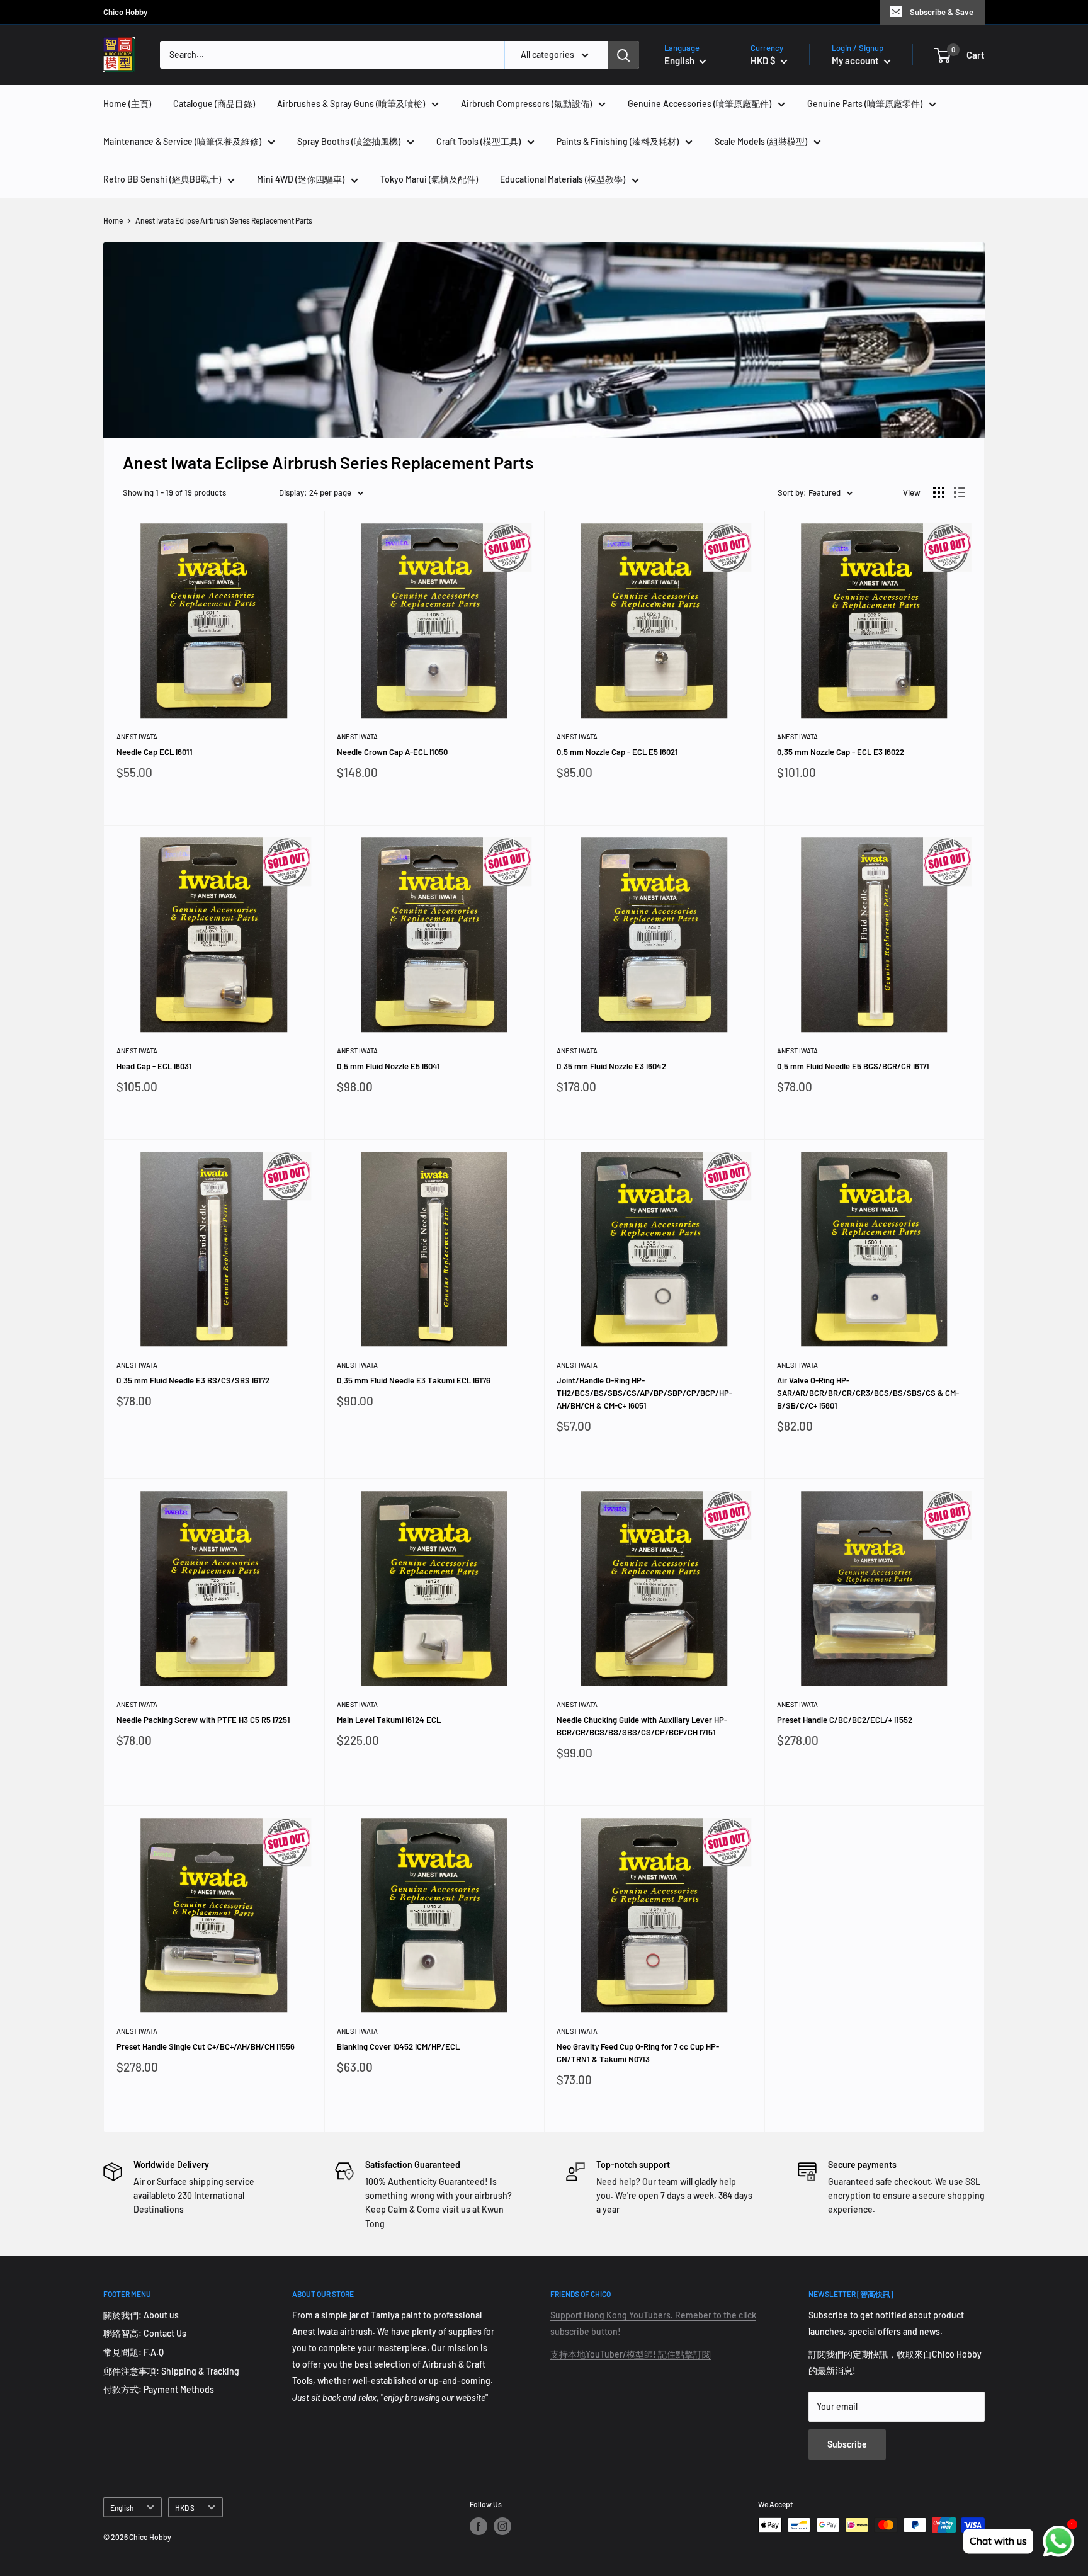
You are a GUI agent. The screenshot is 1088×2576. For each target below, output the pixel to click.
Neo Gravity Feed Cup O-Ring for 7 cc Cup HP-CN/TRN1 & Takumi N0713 (638, 2053)
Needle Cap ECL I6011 (155, 752)
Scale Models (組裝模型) (761, 141)
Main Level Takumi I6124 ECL (389, 1720)
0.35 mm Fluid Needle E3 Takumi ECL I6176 (414, 1380)
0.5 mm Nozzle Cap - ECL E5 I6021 (617, 752)
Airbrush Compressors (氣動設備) (526, 104)
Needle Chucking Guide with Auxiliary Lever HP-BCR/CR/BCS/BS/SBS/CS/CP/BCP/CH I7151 (642, 1726)
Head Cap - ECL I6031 (154, 1066)
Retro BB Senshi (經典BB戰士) (162, 179)
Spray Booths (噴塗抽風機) (349, 141)
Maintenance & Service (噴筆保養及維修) (182, 141)
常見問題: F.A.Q (133, 2352)
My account (856, 60)
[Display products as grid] (939, 492)
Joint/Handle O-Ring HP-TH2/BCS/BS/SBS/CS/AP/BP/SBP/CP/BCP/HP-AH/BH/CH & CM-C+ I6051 (644, 1393)
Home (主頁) (127, 104)
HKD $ (185, 2507)
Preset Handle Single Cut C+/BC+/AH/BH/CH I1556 (206, 2046)
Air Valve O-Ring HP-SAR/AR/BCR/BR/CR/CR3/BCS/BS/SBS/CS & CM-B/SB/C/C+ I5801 (868, 1393)
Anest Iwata (137, 736)
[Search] (623, 55)
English (122, 2507)
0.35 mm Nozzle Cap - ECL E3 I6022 (841, 752)
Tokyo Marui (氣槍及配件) (429, 179)
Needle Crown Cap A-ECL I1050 (392, 752)
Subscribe (847, 2444)
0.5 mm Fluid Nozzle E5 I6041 (388, 1066)
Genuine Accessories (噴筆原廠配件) (700, 104)
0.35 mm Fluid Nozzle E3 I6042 (611, 1066)
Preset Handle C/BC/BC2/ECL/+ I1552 (845, 1720)
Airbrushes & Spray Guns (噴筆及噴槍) (351, 104)
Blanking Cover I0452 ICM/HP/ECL (398, 2046)
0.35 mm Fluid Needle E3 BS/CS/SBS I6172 (193, 1380)
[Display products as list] (960, 492)
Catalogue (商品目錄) (214, 104)
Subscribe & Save (942, 12)
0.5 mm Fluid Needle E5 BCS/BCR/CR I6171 (853, 1066)
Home (113, 220)
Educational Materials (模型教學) (563, 179)
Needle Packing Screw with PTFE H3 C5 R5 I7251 (203, 1720)
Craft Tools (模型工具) (479, 141)
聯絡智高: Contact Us (145, 2333)
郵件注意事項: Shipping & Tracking (171, 2371)
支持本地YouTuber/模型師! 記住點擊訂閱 (631, 2354)
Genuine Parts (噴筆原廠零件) (865, 104)
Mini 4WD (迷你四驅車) (301, 179)
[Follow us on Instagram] (502, 2526)
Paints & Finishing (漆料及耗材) (618, 141)
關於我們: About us (141, 2315)
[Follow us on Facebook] (479, 2526)
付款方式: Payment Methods (159, 2389)
